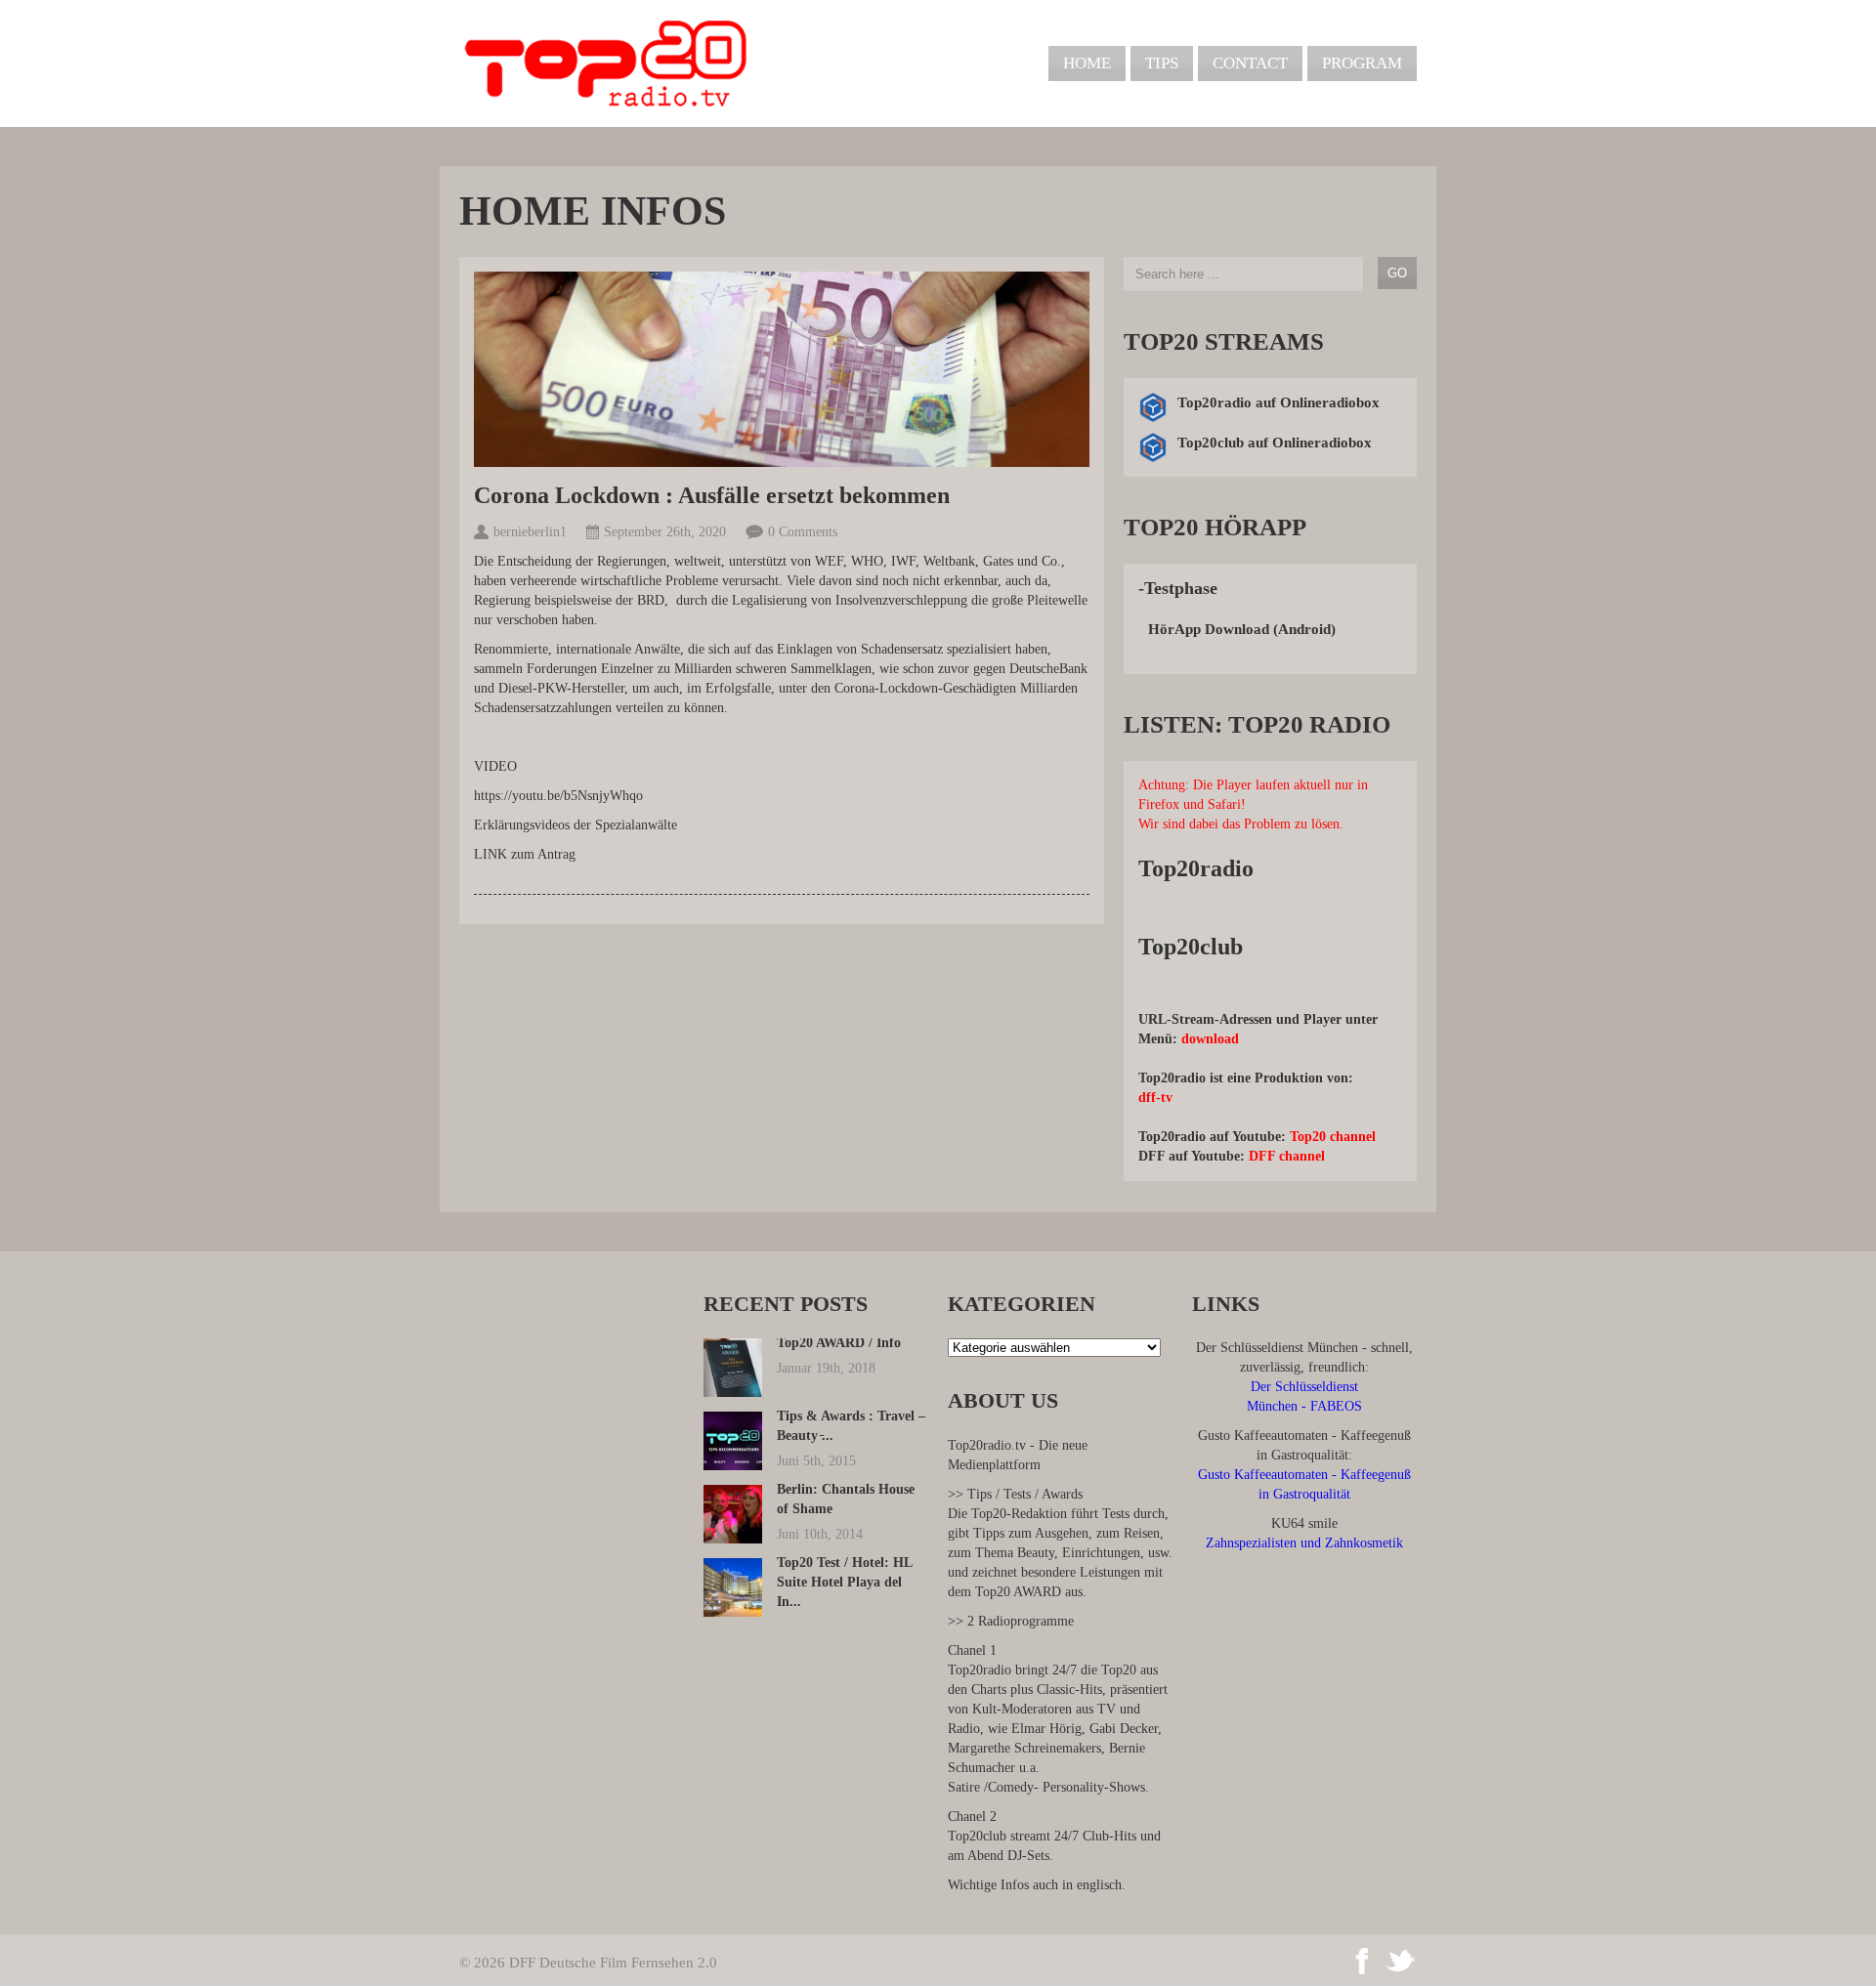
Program (1362, 63)
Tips (1162, 63)
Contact (1250, 63)
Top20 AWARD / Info (839, 1343)
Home (1087, 63)
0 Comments (803, 532)
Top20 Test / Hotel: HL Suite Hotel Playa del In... (844, 1582)
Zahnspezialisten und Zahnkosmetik (1304, 1543)
